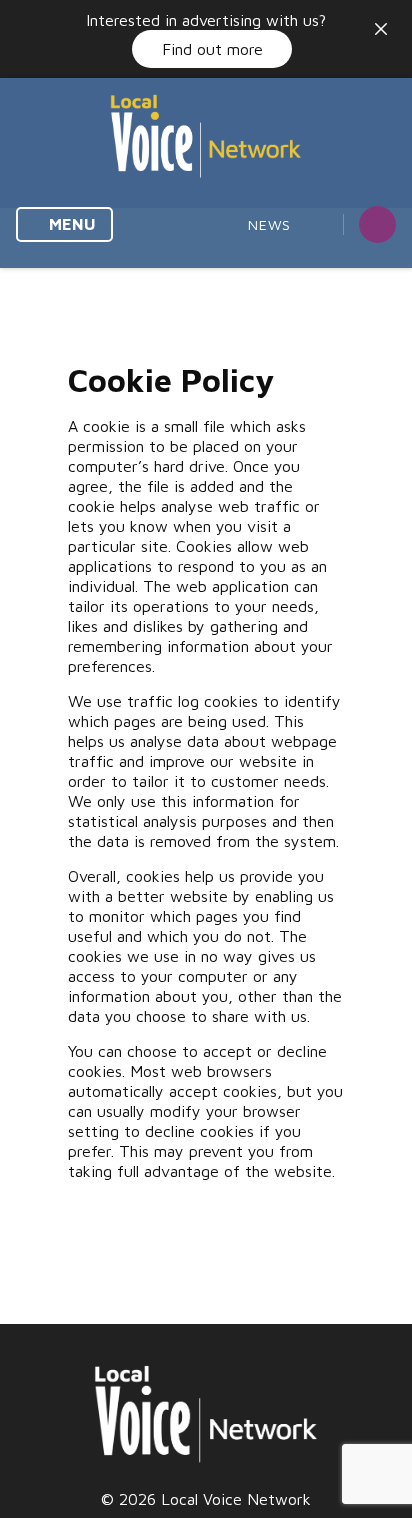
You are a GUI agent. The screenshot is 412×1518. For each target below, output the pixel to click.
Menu (70, 224)
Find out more (212, 49)
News (269, 224)
